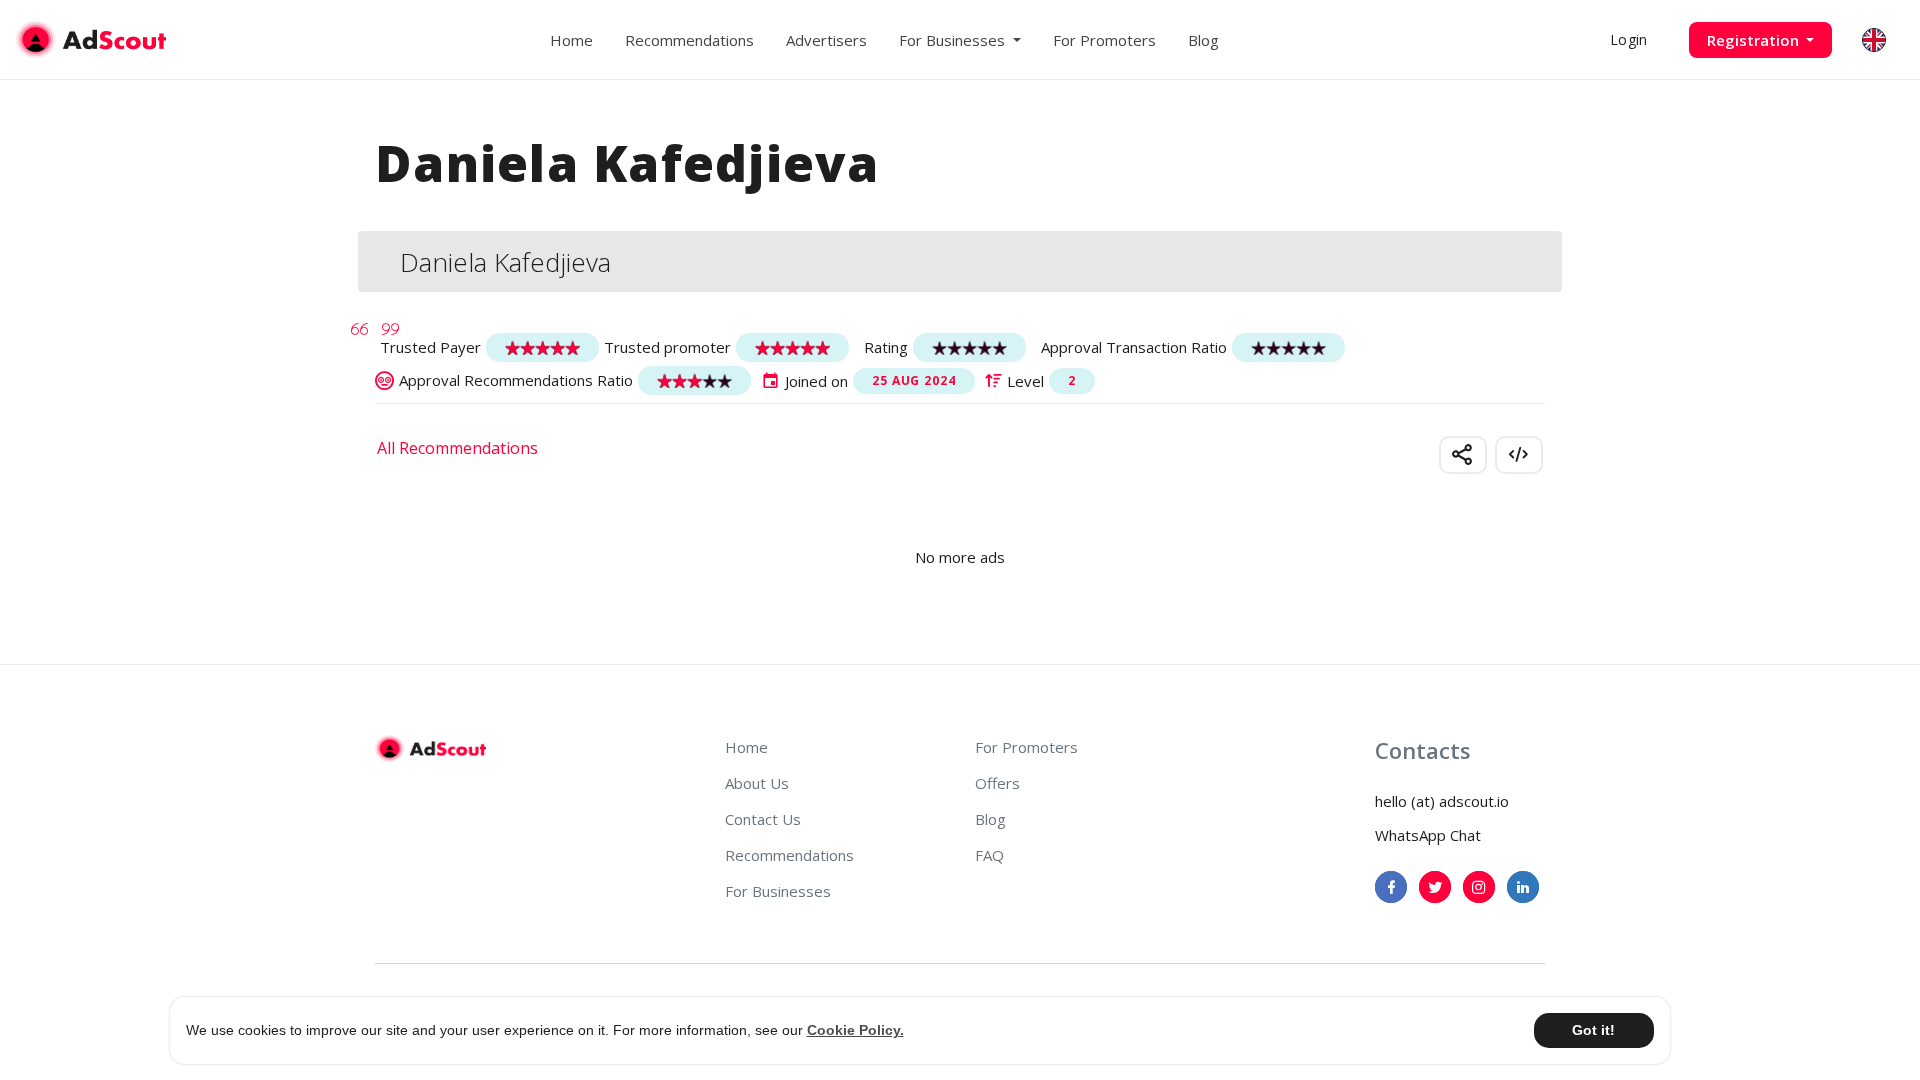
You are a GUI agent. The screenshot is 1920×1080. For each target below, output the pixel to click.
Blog (1203, 40)
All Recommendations (457, 448)
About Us (757, 783)
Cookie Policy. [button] (855, 1030)
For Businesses (778, 891)
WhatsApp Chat (1428, 835)
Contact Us (763, 819)
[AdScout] (430, 749)
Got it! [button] (1593, 1030)
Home (571, 40)
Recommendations (689, 40)
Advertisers (826, 40)
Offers (997, 783)
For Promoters (1104, 40)
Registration (1755, 40)
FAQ (989, 855)
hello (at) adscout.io (1442, 801)
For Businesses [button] (954, 40)
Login (1628, 39)
